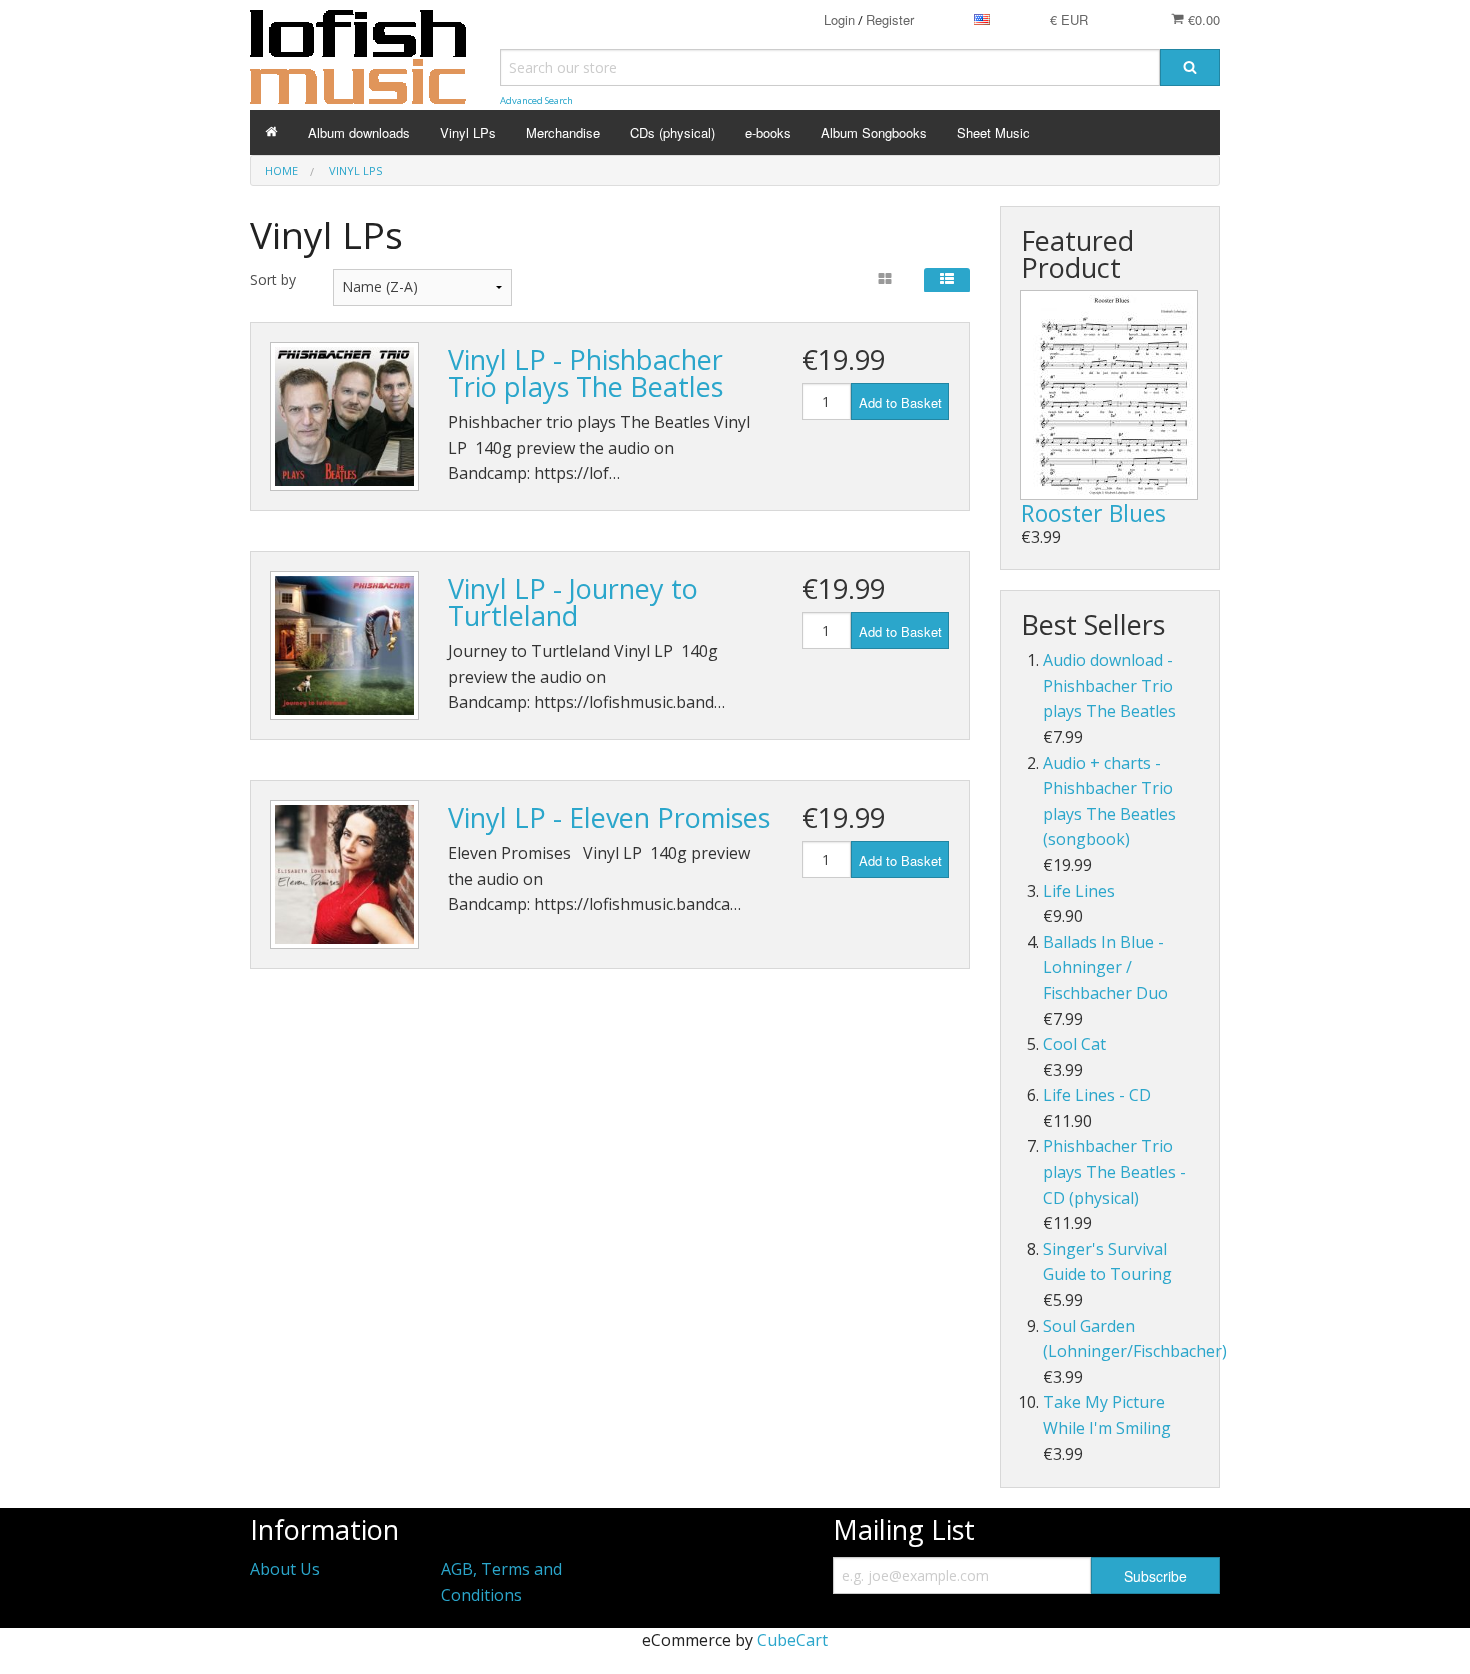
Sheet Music (993, 132)
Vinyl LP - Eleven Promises (609, 817)
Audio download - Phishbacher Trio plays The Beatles (1109, 685)
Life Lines (1079, 891)
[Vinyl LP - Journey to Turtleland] (344, 645)
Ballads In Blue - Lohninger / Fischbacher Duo (1105, 967)
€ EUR (1069, 19)
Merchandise (563, 132)
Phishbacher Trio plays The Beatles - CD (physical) (1114, 1171)
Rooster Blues (1093, 513)
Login (839, 19)
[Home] (271, 132)
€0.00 (1202, 19)
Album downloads (359, 132)
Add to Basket (900, 402)
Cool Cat (1074, 1044)
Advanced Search (536, 100)
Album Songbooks (874, 132)
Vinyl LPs (468, 132)
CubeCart (792, 1640)
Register (890, 19)
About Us (285, 1569)
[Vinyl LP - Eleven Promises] (344, 874)
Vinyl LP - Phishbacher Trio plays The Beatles (585, 373)
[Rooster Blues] (1109, 395)
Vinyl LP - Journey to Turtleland (573, 602)
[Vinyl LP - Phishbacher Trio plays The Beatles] (344, 416)
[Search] (1190, 67)
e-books (768, 132)
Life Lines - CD (1097, 1095)
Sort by (273, 279)
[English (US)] (982, 19)
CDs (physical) (672, 132)
